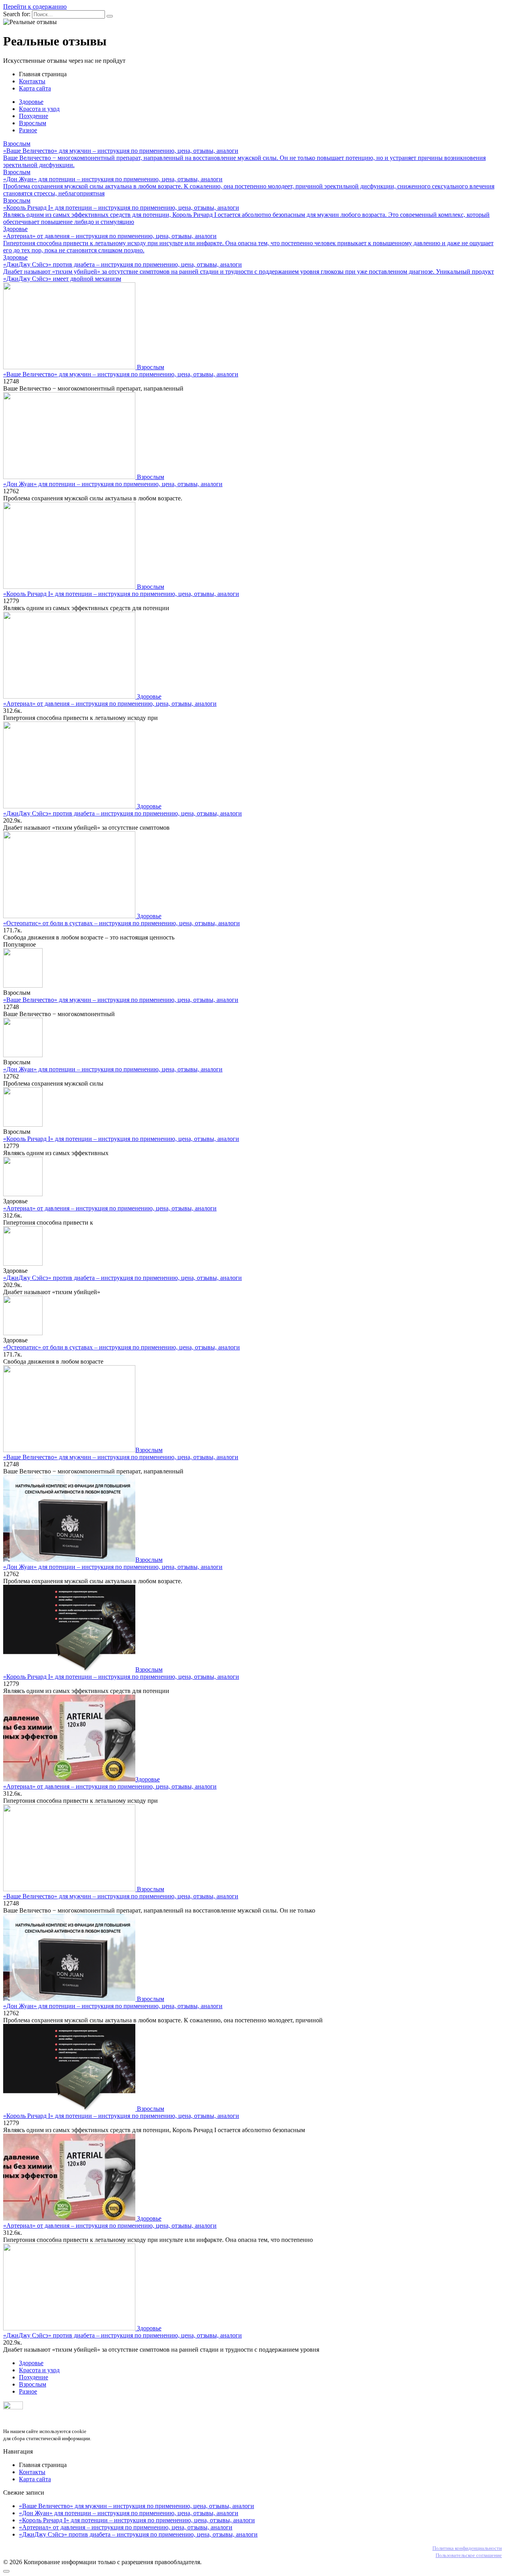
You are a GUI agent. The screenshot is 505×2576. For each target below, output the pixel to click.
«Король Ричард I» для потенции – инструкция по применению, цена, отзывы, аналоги (121, 594)
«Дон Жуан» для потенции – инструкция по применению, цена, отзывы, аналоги (113, 484)
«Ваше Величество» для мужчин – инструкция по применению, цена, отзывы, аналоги (121, 374)
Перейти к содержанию (35, 7)
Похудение (34, 116)
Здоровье (31, 102)
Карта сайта (35, 88)
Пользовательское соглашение (469, 2555)
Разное (28, 130)
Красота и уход (39, 109)
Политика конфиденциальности (467, 2548)
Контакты (32, 81)
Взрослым (33, 123)
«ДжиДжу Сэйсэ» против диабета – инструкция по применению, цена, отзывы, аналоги (123, 813)
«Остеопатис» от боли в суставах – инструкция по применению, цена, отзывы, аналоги (122, 923)
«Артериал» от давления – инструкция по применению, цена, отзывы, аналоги (110, 704)
